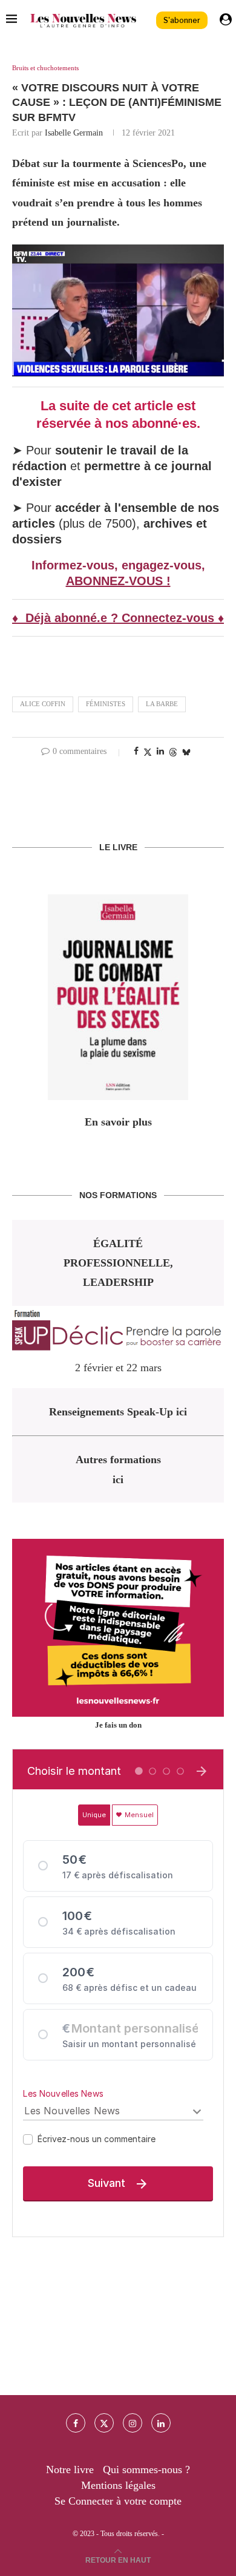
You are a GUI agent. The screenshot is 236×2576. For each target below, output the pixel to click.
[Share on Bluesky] (186, 752)
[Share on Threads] (173, 752)
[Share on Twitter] (148, 752)
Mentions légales (118, 2485)
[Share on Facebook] (136, 752)
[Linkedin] (161, 2423)
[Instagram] (133, 2423)
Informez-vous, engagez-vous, (118, 565)
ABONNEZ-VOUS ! (118, 581)
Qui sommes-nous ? (146, 2469)
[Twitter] (104, 2423)
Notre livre (70, 2469)
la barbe (162, 704)
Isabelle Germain (74, 133)
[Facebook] (76, 2423)
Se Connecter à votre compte (118, 2501)
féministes (106, 704)
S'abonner (182, 20)
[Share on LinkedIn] (160, 752)
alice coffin (43, 704)
